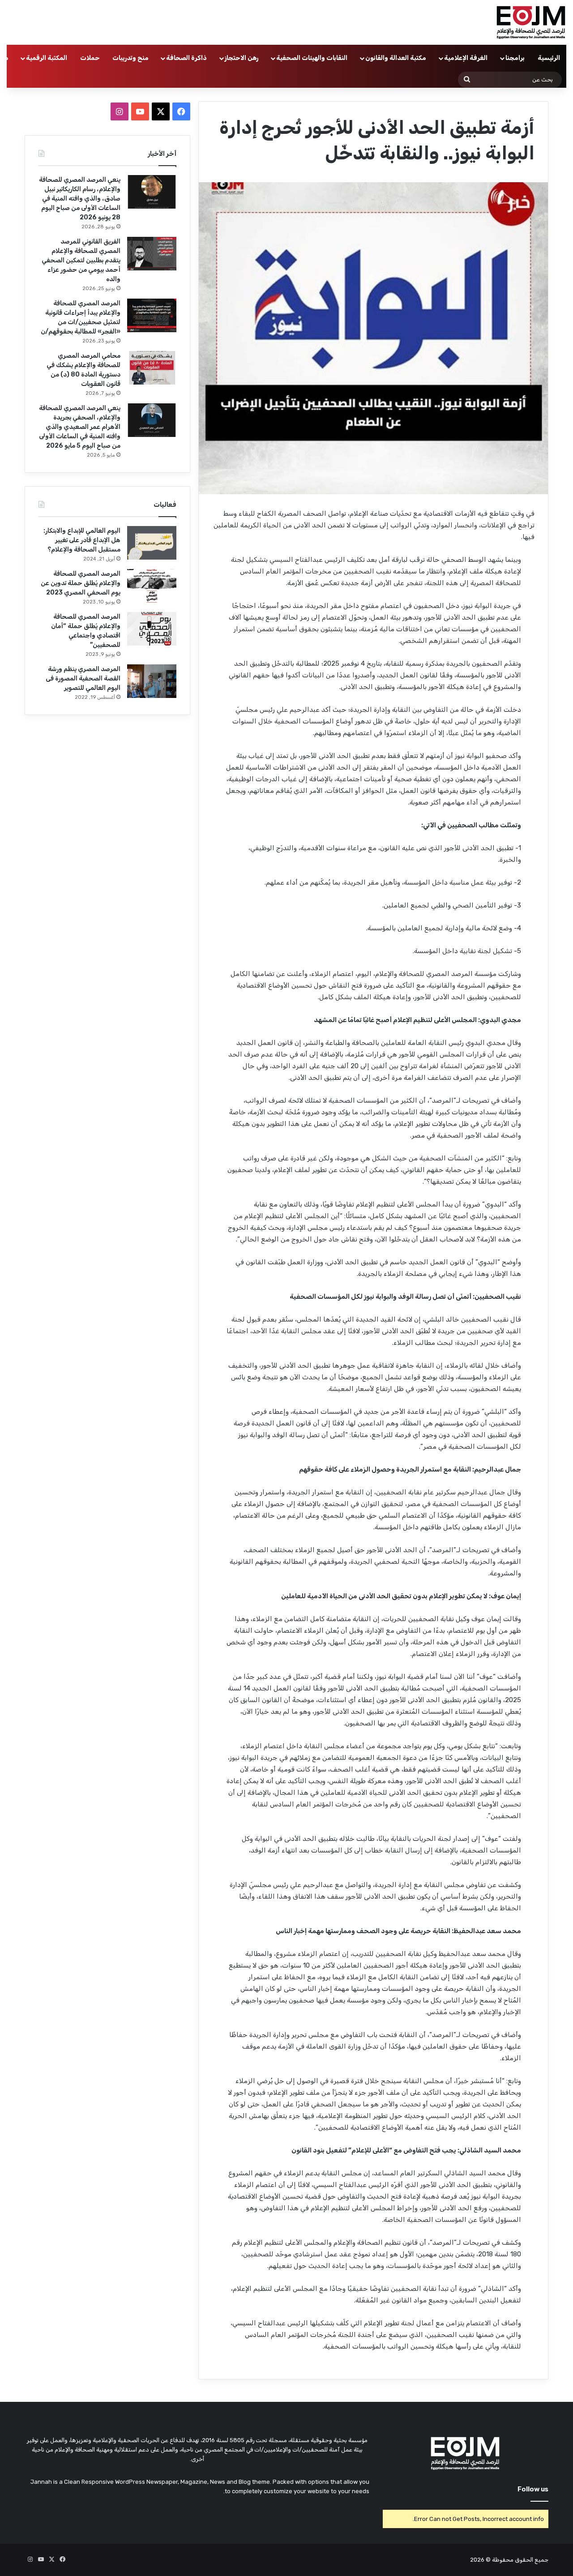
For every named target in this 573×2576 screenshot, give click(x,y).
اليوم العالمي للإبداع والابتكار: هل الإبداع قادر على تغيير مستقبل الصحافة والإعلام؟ (82, 540)
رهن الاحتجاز (242, 58)
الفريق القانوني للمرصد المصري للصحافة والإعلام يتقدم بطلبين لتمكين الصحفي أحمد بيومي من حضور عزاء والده (81, 260)
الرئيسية (549, 58)
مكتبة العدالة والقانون (396, 58)
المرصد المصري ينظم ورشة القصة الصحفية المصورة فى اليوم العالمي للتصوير (83, 678)
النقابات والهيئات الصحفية (312, 58)
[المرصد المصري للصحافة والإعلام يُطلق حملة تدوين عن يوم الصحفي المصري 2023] (152, 586)
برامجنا (515, 58)
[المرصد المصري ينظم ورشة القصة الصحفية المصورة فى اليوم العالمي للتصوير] (152, 681)
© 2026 (480, 2560)
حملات (90, 58)
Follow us (533, 2489)
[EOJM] (531, 22)
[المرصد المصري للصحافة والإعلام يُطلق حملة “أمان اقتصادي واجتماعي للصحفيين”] (152, 629)
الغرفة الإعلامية (466, 58)
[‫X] (161, 111)
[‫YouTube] (140, 111)
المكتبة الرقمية (47, 58)
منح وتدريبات (130, 58)
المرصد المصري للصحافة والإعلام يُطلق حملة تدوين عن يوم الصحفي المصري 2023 (81, 583)
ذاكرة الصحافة (186, 58)
